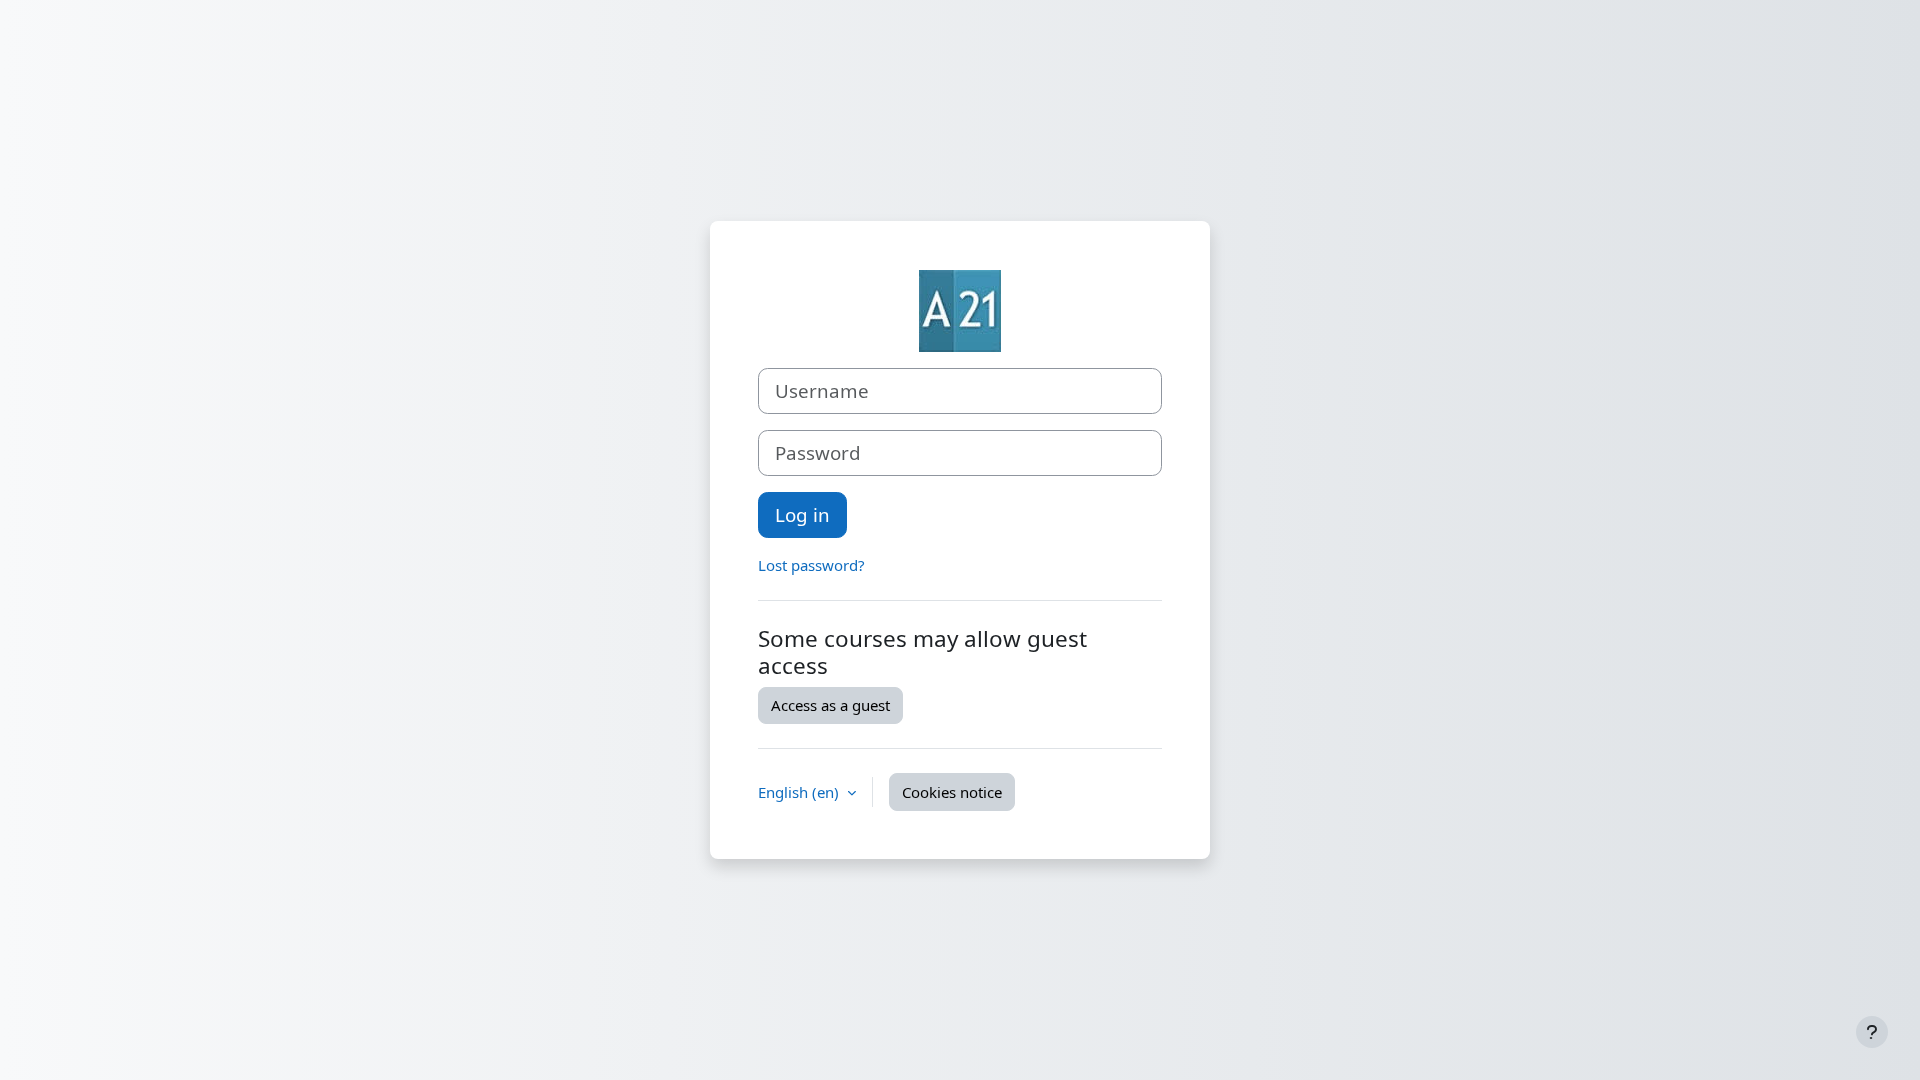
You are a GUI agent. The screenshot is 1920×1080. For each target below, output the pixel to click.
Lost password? (811, 565)
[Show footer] (1872, 1032)
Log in (802, 514)
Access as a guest (830, 705)
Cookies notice (952, 792)
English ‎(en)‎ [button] (800, 792)
